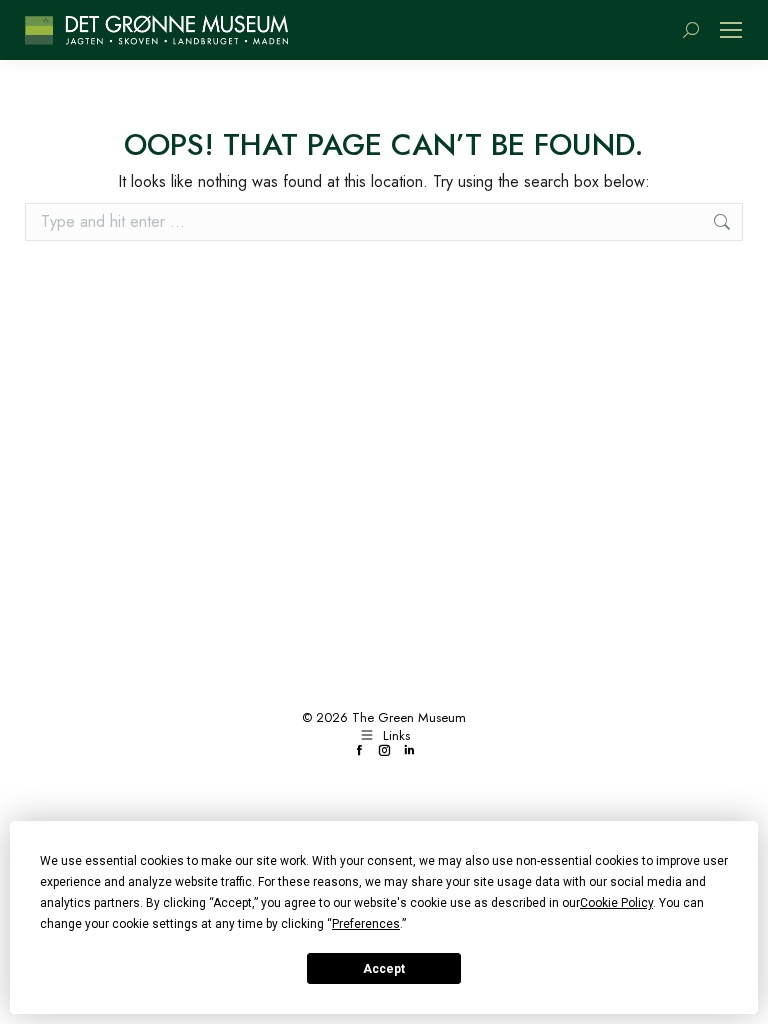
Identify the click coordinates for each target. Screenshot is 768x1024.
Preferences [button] (366, 924)
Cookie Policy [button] (616, 903)
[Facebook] (359, 751)
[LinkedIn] (409, 751)
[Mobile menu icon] (731, 30)
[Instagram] (384, 751)
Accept (384, 969)
